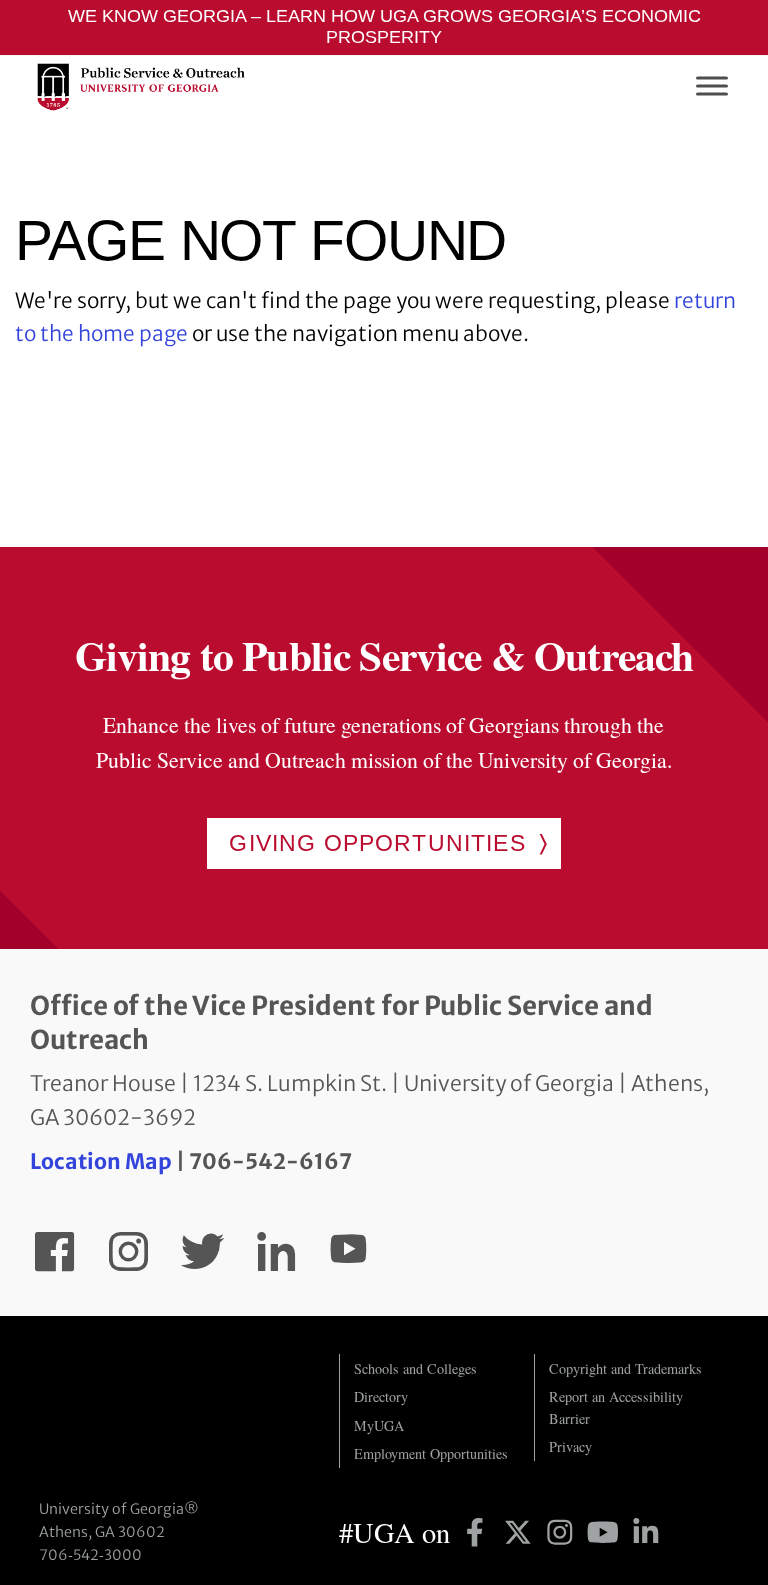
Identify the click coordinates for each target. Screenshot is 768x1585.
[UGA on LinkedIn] (646, 1532)
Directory (381, 1396)
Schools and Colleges (415, 1368)
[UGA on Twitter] (521, 1532)
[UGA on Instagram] (563, 1532)
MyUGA (379, 1425)
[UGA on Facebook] (478, 1532)
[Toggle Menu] (712, 86)
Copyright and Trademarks (625, 1368)
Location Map (101, 1161)
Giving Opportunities (377, 843)
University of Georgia (174, 1394)
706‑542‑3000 (90, 1555)
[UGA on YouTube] (606, 1532)
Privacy (570, 1446)
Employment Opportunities (431, 1453)
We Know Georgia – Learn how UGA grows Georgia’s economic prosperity (384, 26)
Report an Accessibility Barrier (616, 1407)
